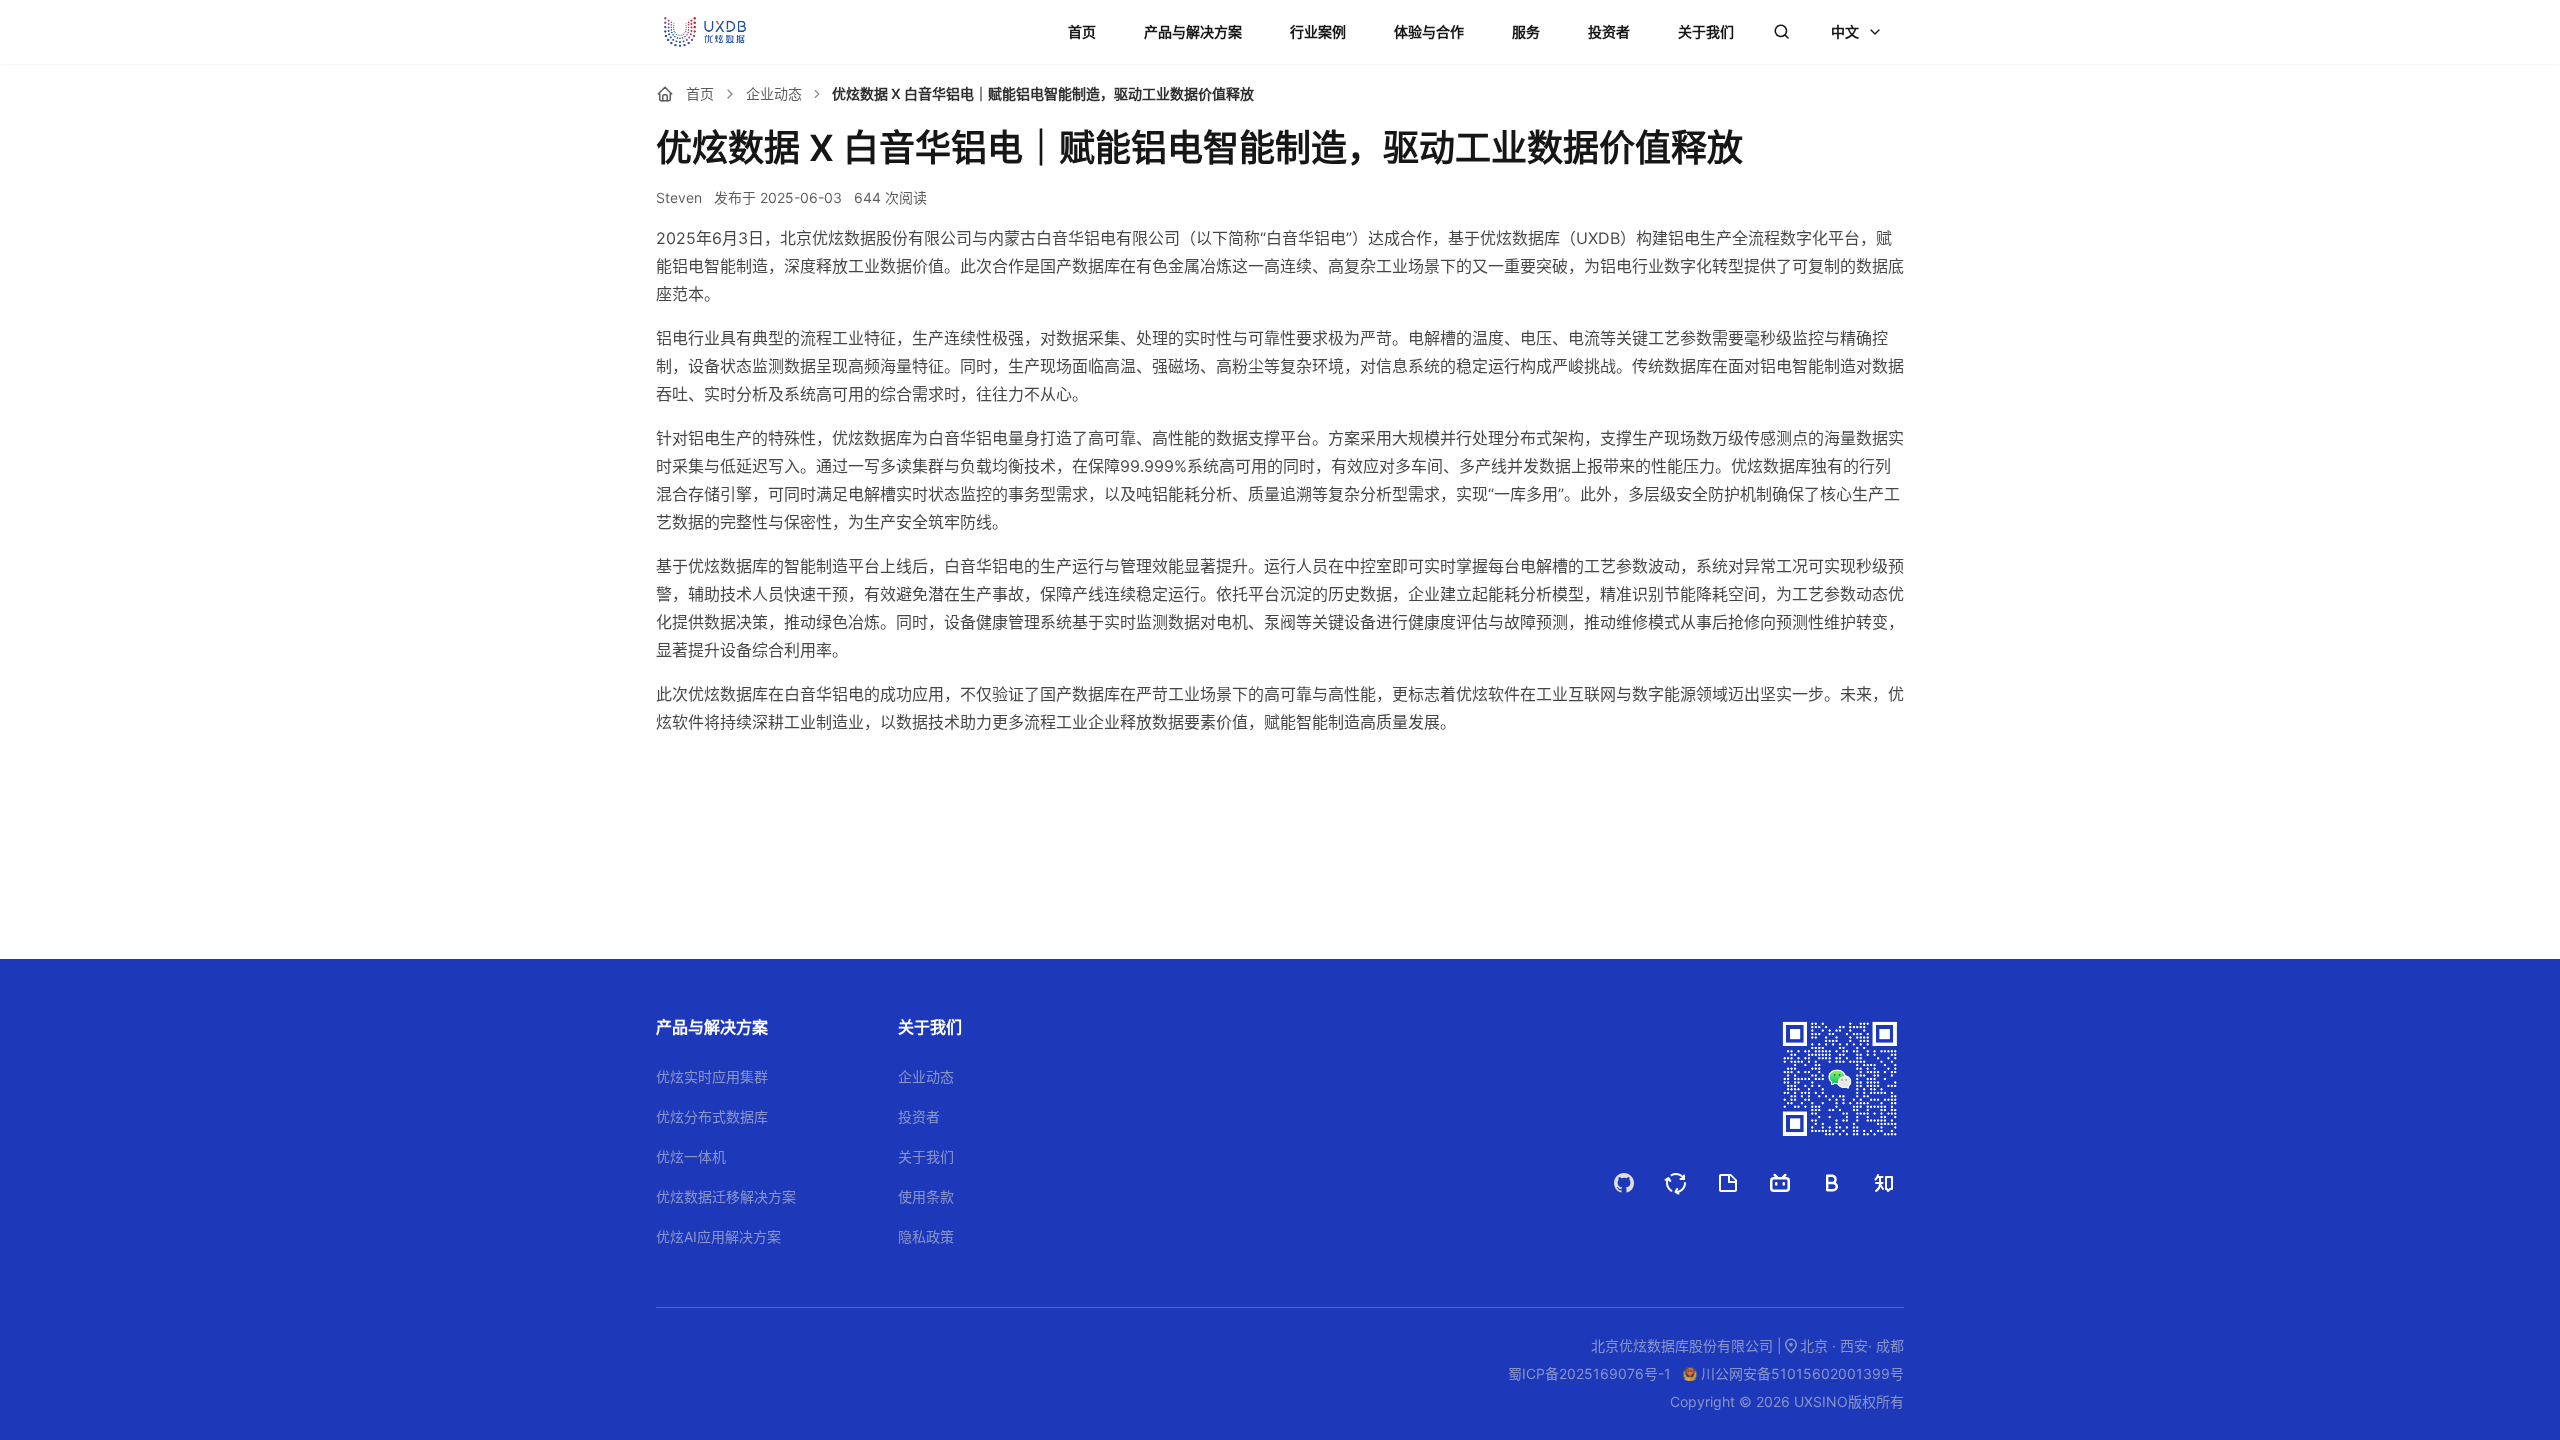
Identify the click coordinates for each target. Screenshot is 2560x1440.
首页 (700, 93)
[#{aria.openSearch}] (1782, 32)
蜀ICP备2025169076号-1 (1589, 1373)
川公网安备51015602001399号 (1802, 1373)
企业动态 (774, 93)
